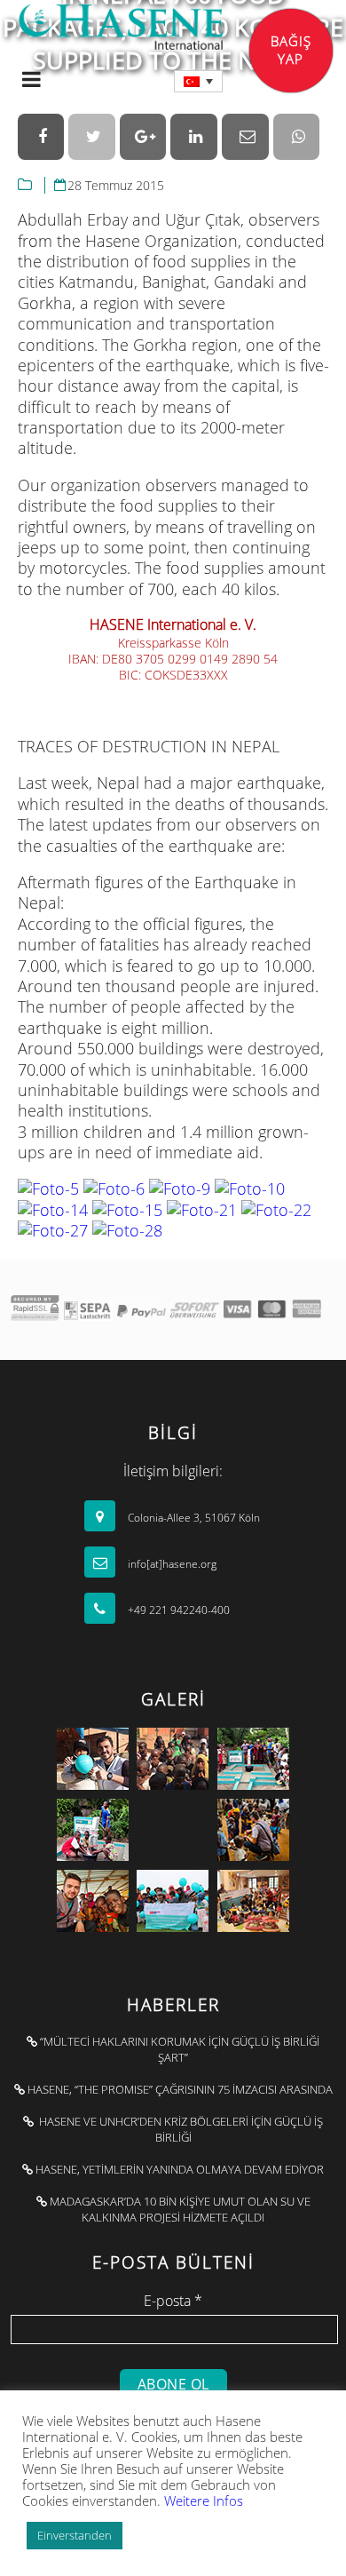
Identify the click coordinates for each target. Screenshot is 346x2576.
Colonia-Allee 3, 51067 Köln (193, 1518)
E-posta (173, 2301)
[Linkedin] (194, 137)
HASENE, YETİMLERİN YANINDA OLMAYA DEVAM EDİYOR (178, 2169)
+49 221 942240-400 (177, 1610)
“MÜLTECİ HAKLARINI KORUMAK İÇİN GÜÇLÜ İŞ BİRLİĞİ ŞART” (178, 2049)
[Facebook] (41, 137)
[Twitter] (92, 137)
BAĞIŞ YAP (291, 50)
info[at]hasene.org (171, 1564)
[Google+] (143, 137)
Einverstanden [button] (75, 2535)
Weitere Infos (204, 2500)
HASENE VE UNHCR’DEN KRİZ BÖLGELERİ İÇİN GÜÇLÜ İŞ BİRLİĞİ (178, 2129)
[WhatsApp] (297, 137)
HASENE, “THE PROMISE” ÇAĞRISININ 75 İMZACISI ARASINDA (179, 2089)
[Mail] (245, 137)
